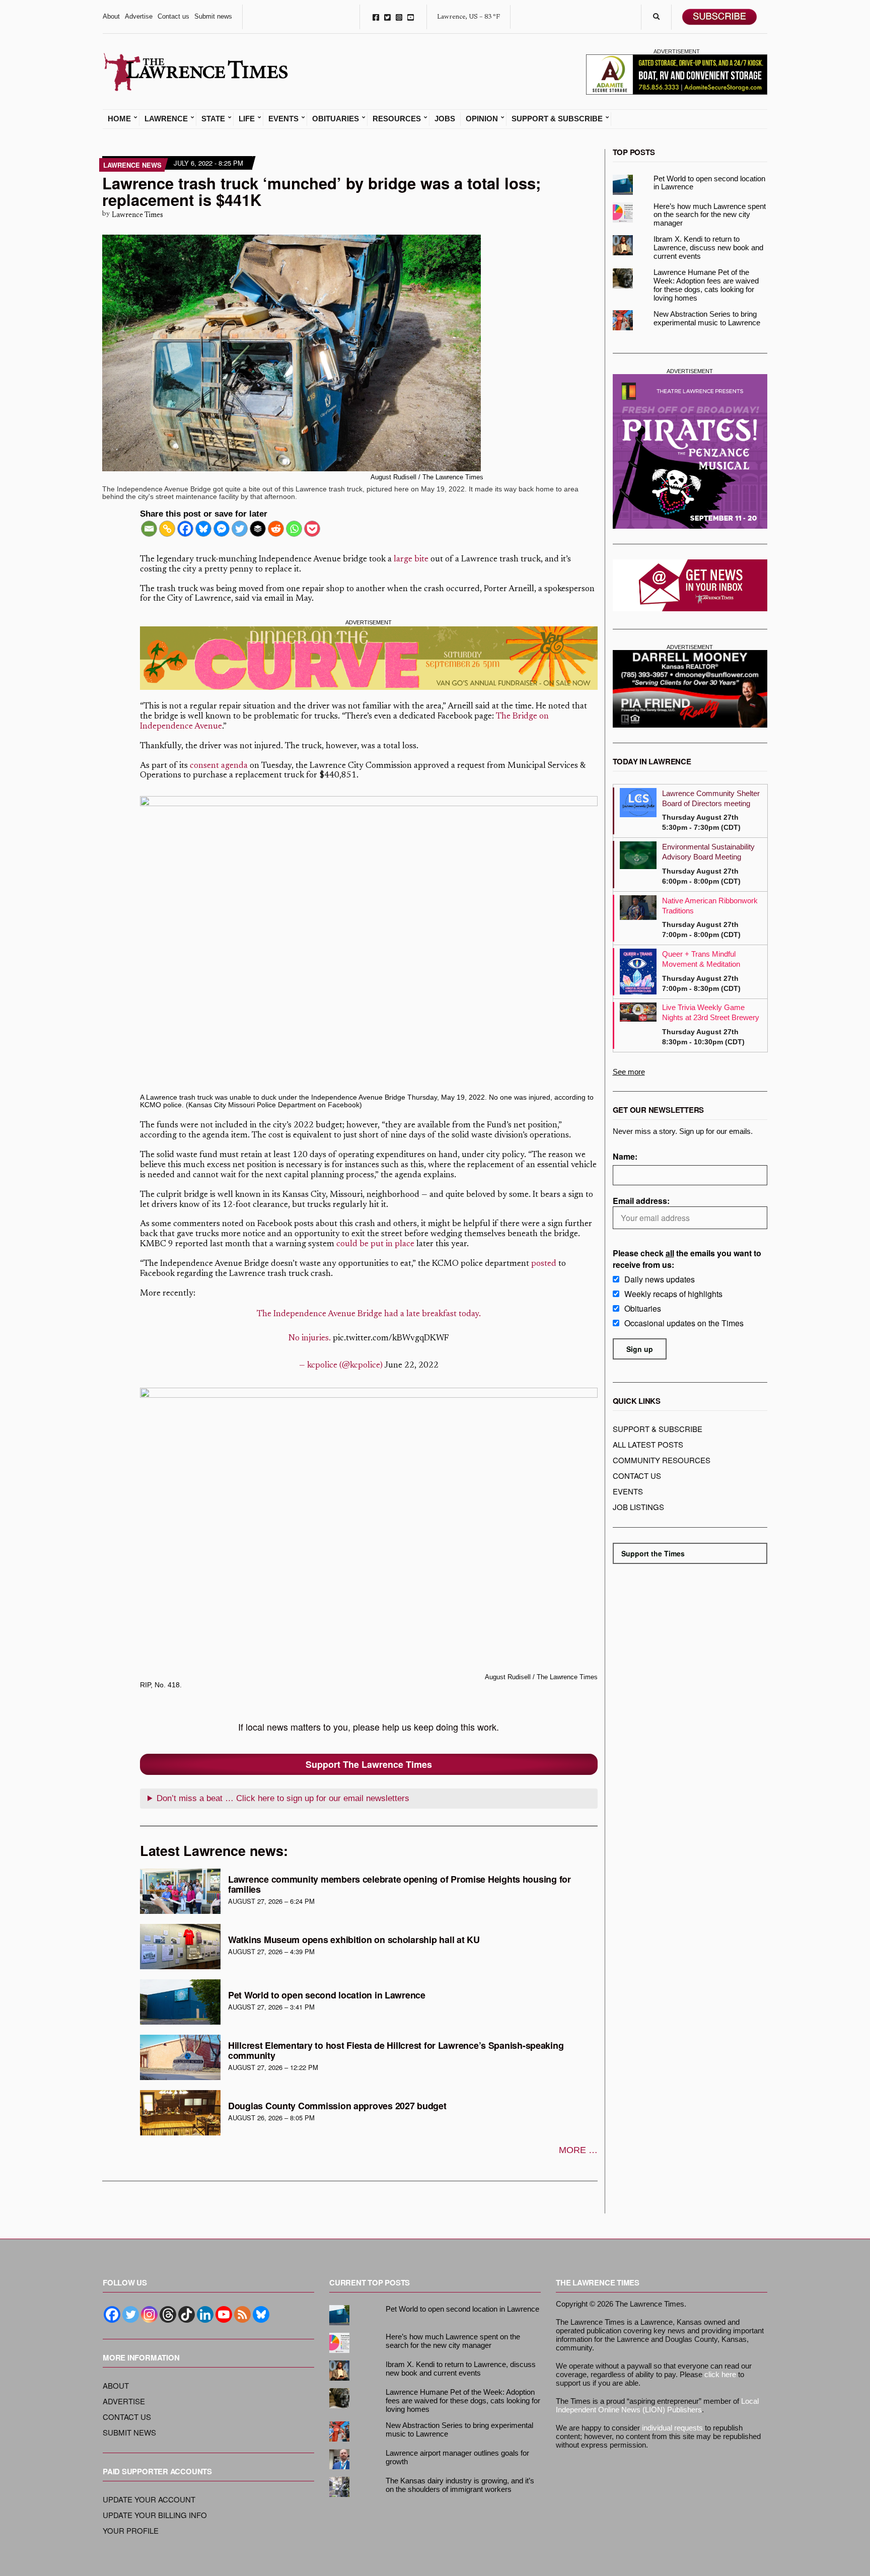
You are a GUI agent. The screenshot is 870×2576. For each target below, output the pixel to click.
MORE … (578, 2150)
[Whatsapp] (294, 529)
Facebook (376, 17)
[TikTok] (187, 2314)
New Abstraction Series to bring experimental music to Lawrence (707, 318)
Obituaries (336, 119)
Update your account (149, 2499)
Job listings (638, 1507)
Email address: (641, 1201)
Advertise (139, 16)
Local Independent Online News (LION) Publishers (657, 2405)
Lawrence (166, 119)
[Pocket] (312, 529)
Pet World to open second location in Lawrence (327, 1995)
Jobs (445, 119)
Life (247, 119)
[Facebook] (185, 529)
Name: (625, 1156)
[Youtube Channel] (224, 2314)
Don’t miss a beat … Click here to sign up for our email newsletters (283, 1798)
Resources (397, 119)
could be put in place (375, 1244)
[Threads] (168, 2314)
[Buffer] (258, 529)
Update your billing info (155, 2515)
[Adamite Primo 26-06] (677, 74)
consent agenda (219, 766)
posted (544, 1264)
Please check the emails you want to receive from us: (687, 1259)
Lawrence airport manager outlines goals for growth (457, 2457)
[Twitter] (240, 529)
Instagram (399, 17)
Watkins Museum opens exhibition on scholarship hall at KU (354, 1940)
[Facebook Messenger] (222, 529)
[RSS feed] (242, 2314)
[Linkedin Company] (205, 2314)
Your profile (131, 2530)
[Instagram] (149, 2314)
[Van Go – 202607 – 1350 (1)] (369, 658)
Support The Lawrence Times (369, 1764)
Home (119, 119)
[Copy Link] (167, 529)
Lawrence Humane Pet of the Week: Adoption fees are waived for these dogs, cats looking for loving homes (706, 285)
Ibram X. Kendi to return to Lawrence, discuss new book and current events (708, 247)
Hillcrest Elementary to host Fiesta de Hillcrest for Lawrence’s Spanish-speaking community (396, 2050)
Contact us (173, 16)
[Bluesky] (203, 529)
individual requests (672, 2428)
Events (283, 119)
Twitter (387, 17)
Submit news (213, 16)
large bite (411, 560)
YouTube (411, 17)
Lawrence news (132, 165)
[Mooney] (690, 689)
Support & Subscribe (557, 119)
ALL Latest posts (648, 1444)
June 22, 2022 (411, 1366)
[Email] (149, 529)
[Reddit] (276, 529)
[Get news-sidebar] (690, 585)
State (213, 119)
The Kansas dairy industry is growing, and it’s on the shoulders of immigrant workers (460, 2485)
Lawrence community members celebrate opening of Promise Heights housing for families (400, 1884)
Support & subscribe (658, 1429)
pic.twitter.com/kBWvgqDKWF (391, 1339)
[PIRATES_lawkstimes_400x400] (690, 451)
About (111, 16)
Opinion (482, 119)
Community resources (662, 1460)
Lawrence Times (137, 215)
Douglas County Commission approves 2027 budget (337, 2106)
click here (720, 2374)
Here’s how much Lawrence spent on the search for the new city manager (710, 215)
